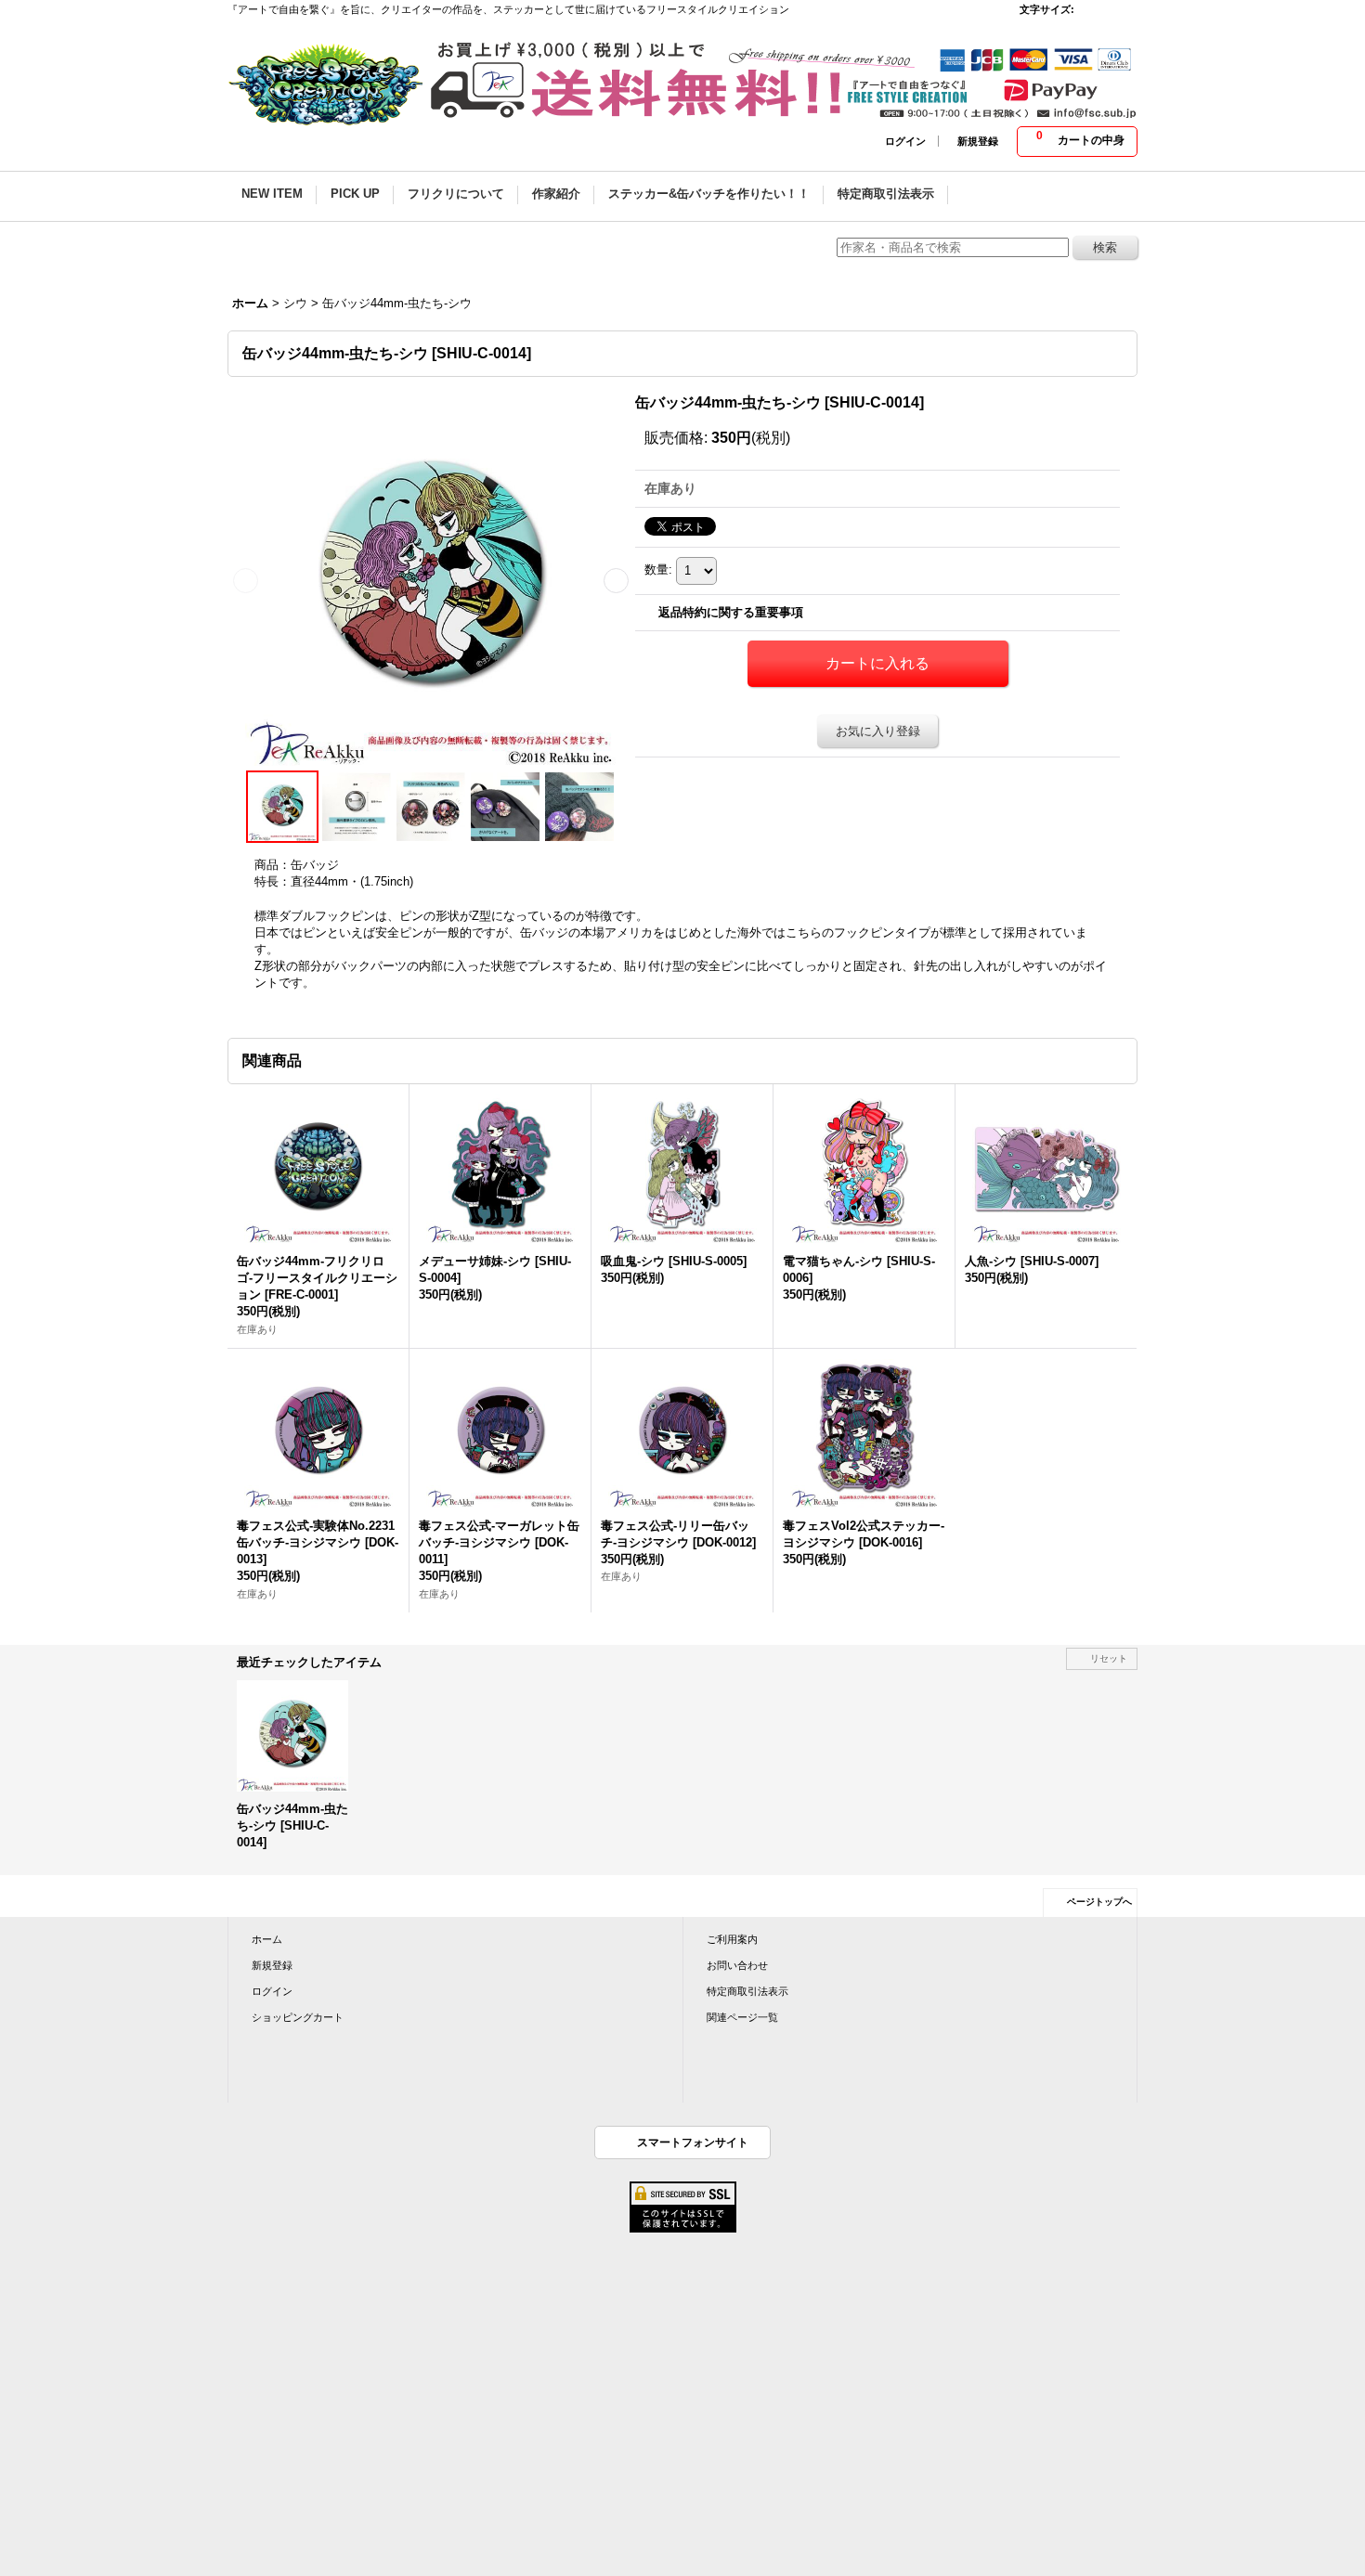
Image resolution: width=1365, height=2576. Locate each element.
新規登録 (978, 141)
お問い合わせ (737, 1965)
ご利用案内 (732, 1939)
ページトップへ (1099, 1902)
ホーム (267, 1939)
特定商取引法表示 (747, 1991)
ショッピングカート (298, 2017)
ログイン (905, 141)
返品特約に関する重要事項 (731, 612)
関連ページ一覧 (742, 2017)
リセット (1109, 1658)
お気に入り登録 (878, 731)
